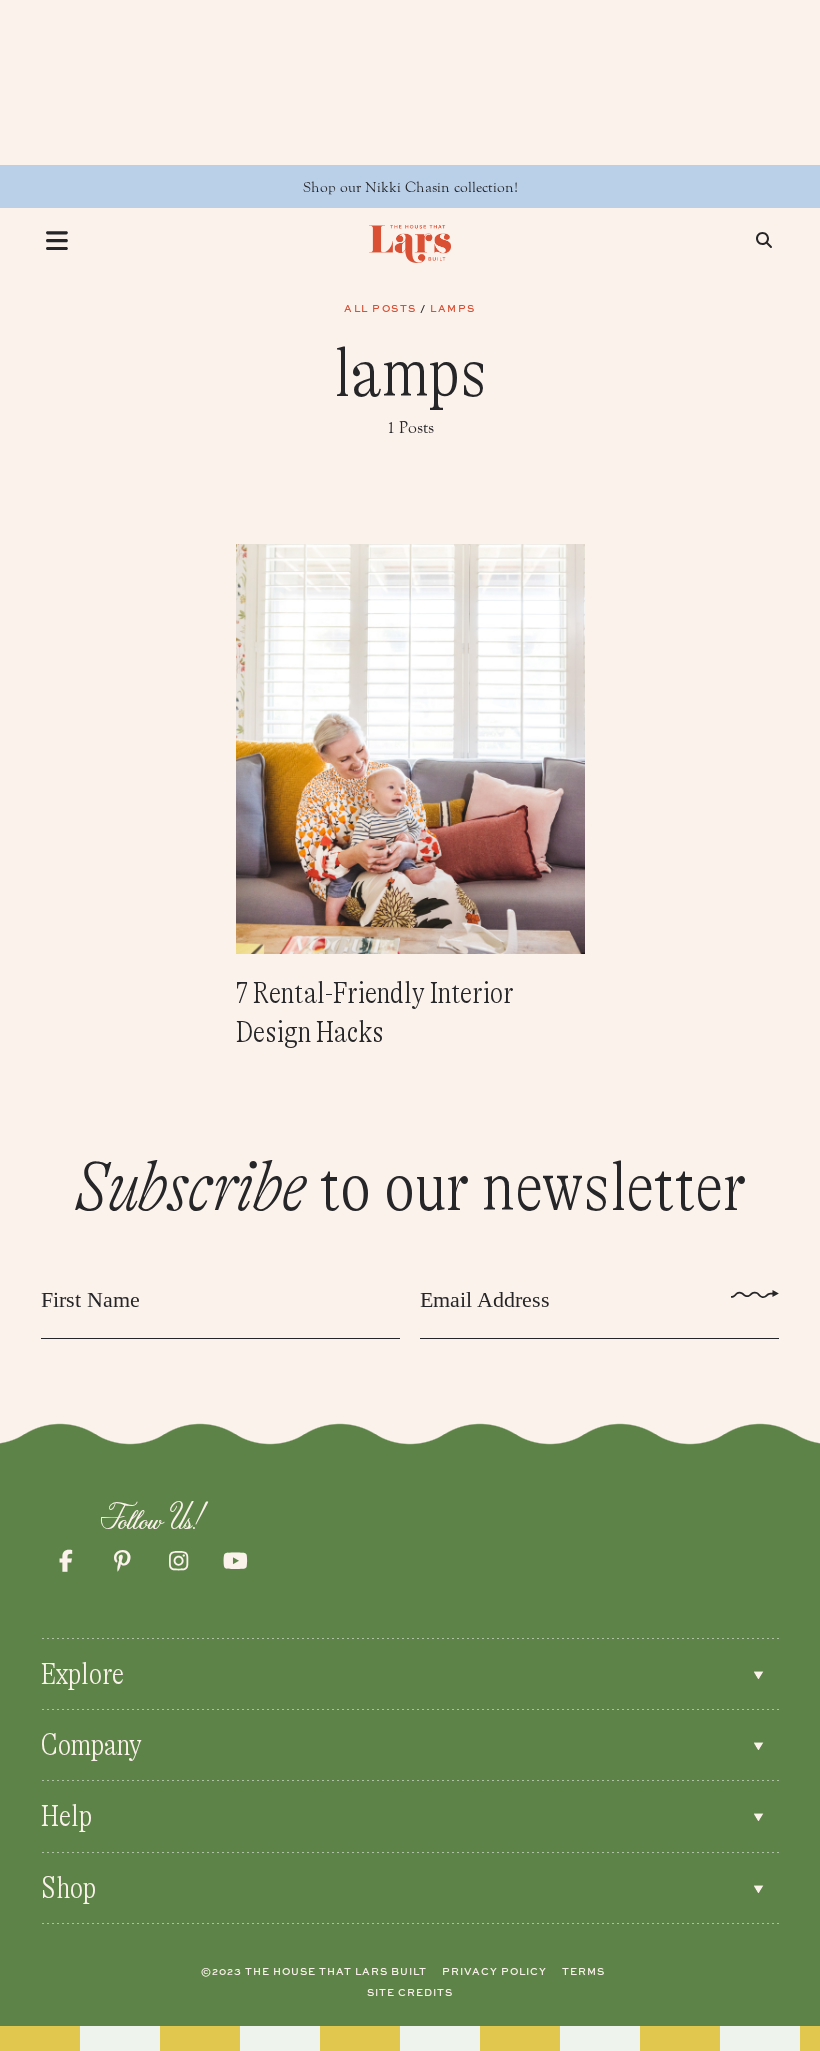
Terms (583, 1971)
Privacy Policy (494, 1971)
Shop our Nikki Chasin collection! (410, 187)
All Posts (380, 308)
